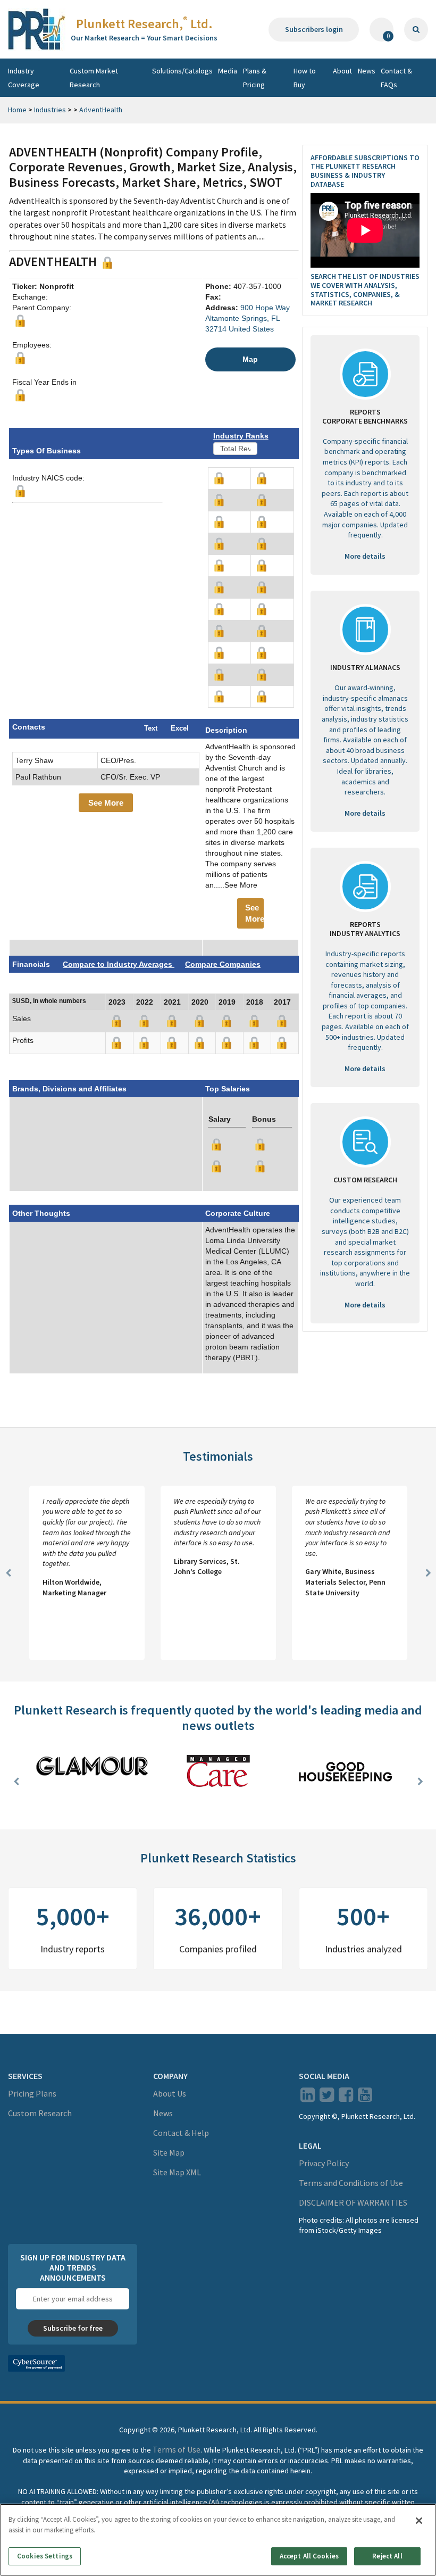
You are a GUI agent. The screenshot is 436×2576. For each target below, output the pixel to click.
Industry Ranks (241, 436)
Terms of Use (177, 2449)
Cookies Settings (45, 2556)
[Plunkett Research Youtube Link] (365, 2098)
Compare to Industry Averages (119, 964)
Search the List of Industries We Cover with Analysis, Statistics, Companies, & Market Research (365, 289)
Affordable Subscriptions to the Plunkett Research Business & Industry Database (365, 171)
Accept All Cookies (309, 2556)
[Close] (419, 2521)
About (342, 71)
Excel (180, 728)
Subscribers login (314, 29)
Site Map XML (177, 2172)
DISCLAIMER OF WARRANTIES (353, 2202)
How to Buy (305, 78)
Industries (50, 110)
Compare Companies (223, 964)
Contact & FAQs (396, 78)
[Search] (416, 30)
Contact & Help (181, 2133)
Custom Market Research (94, 78)
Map (250, 359)
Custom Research (40, 2113)
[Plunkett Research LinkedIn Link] (308, 2098)
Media (228, 71)
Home (17, 110)
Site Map (169, 2152)
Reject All (387, 2556)
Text (151, 728)
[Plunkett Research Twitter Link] (328, 2098)
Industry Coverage (24, 78)
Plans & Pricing (255, 78)
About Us (170, 2093)
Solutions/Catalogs (182, 71)
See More (106, 803)
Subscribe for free (73, 2328)
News (367, 71)
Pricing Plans (32, 2093)
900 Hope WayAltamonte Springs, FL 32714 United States (248, 318)
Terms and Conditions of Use (351, 2183)
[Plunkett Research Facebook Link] (346, 2098)
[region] (218, 2540)
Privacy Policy (324, 2163)
